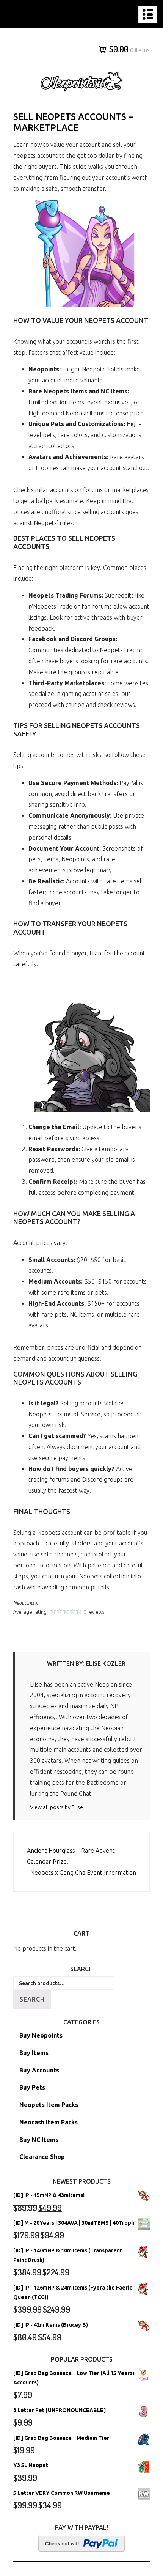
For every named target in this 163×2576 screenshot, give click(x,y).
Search (32, 1999)
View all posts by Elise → (60, 1807)
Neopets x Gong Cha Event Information (83, 1873)
